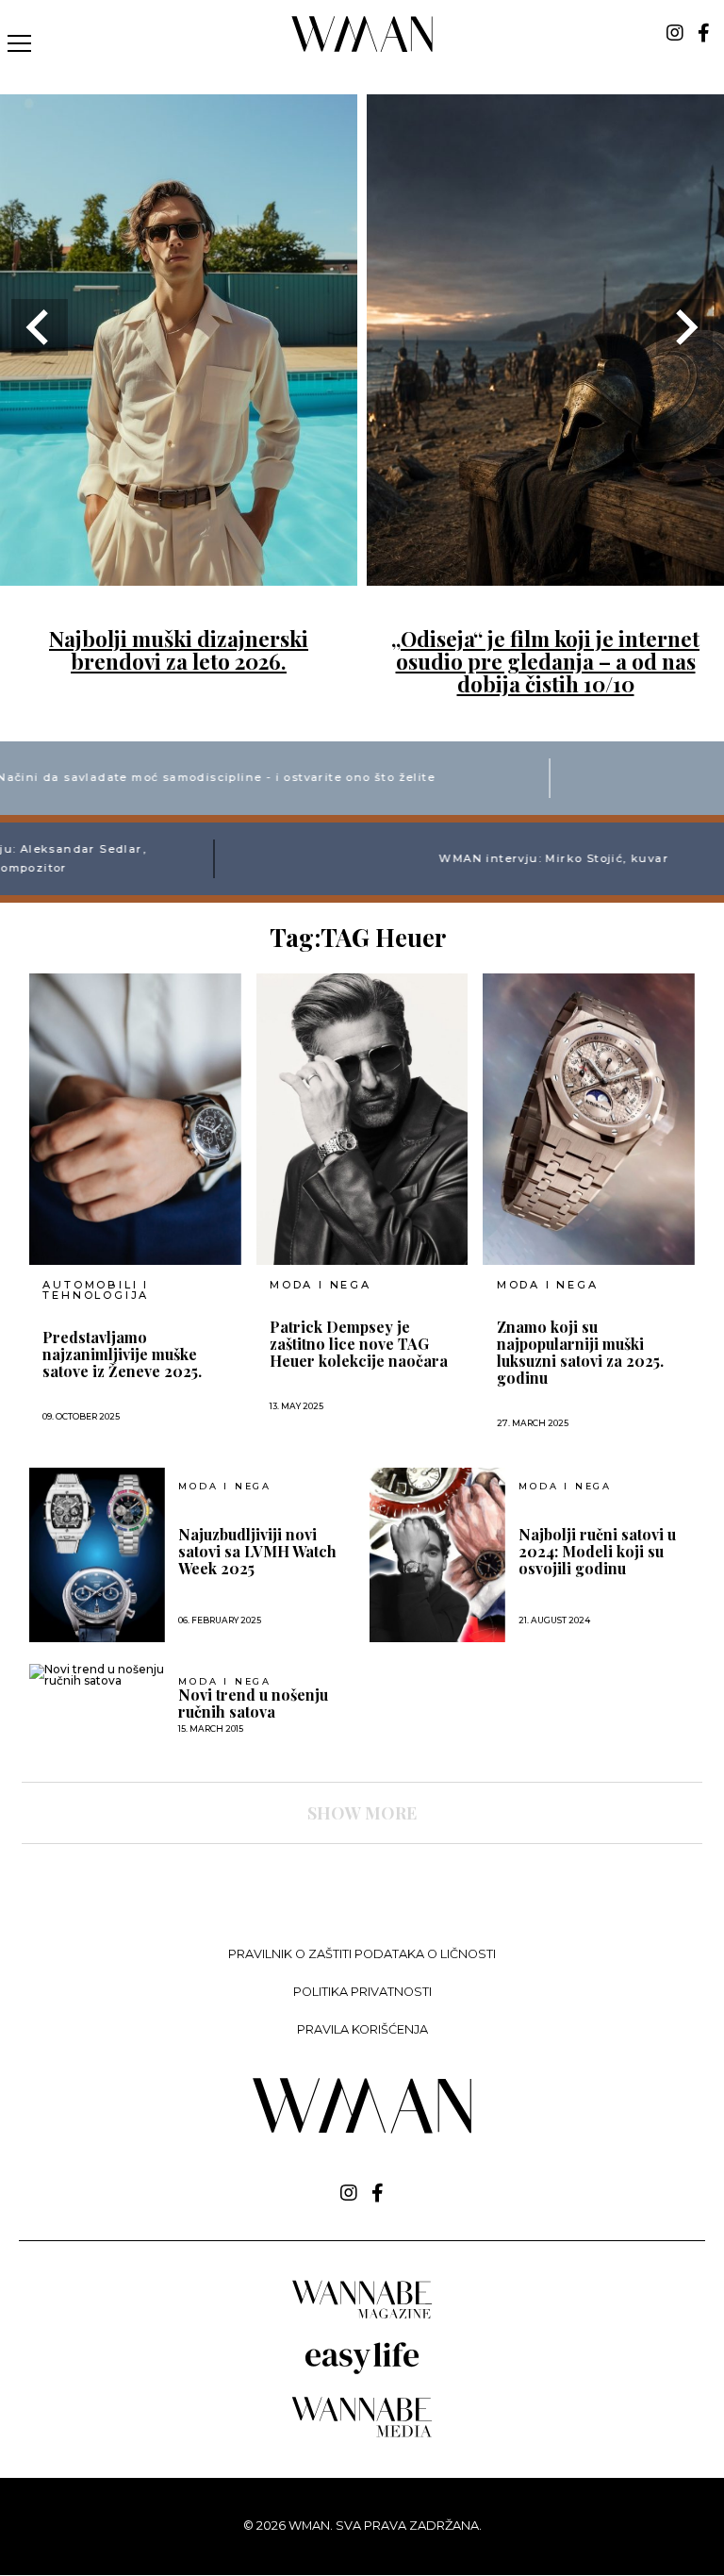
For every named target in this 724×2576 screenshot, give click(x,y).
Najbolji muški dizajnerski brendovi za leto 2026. (179, 650)
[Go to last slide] (40, 327)
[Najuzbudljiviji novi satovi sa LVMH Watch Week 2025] (97, 1555)
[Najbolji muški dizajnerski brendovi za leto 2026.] (179, 574)
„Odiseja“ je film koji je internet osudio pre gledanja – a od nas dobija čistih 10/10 (545, 661)
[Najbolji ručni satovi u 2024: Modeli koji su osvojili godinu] (437, 1555)
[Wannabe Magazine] (362, 2317)
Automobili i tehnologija (96, 1290)
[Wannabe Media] (362, 2434)
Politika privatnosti (362, 1992)
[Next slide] (684, 327)
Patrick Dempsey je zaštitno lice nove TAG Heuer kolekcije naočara (359, 1344)
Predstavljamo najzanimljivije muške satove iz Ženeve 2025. (122, 1354)
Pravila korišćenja (362, 2029)
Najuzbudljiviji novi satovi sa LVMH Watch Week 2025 (257, 1552)
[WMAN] (362, 49)
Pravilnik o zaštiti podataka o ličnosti (362, 1954)
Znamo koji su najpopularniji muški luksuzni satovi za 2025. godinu (580, 1353)
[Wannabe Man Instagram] (675, 33)
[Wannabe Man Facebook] (704, 33)
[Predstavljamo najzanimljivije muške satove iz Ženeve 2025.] (135, 1119)
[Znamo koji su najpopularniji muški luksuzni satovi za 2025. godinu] (589, 1119)
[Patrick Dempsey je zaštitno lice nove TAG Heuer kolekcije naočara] (362, 1119)
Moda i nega (321, 1285)
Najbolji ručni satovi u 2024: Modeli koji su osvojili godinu (597, 1552)
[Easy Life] (362, 2371)
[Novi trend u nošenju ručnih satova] (97, 1675)
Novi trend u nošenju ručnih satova (253, 1703)
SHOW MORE (362, 1813)
